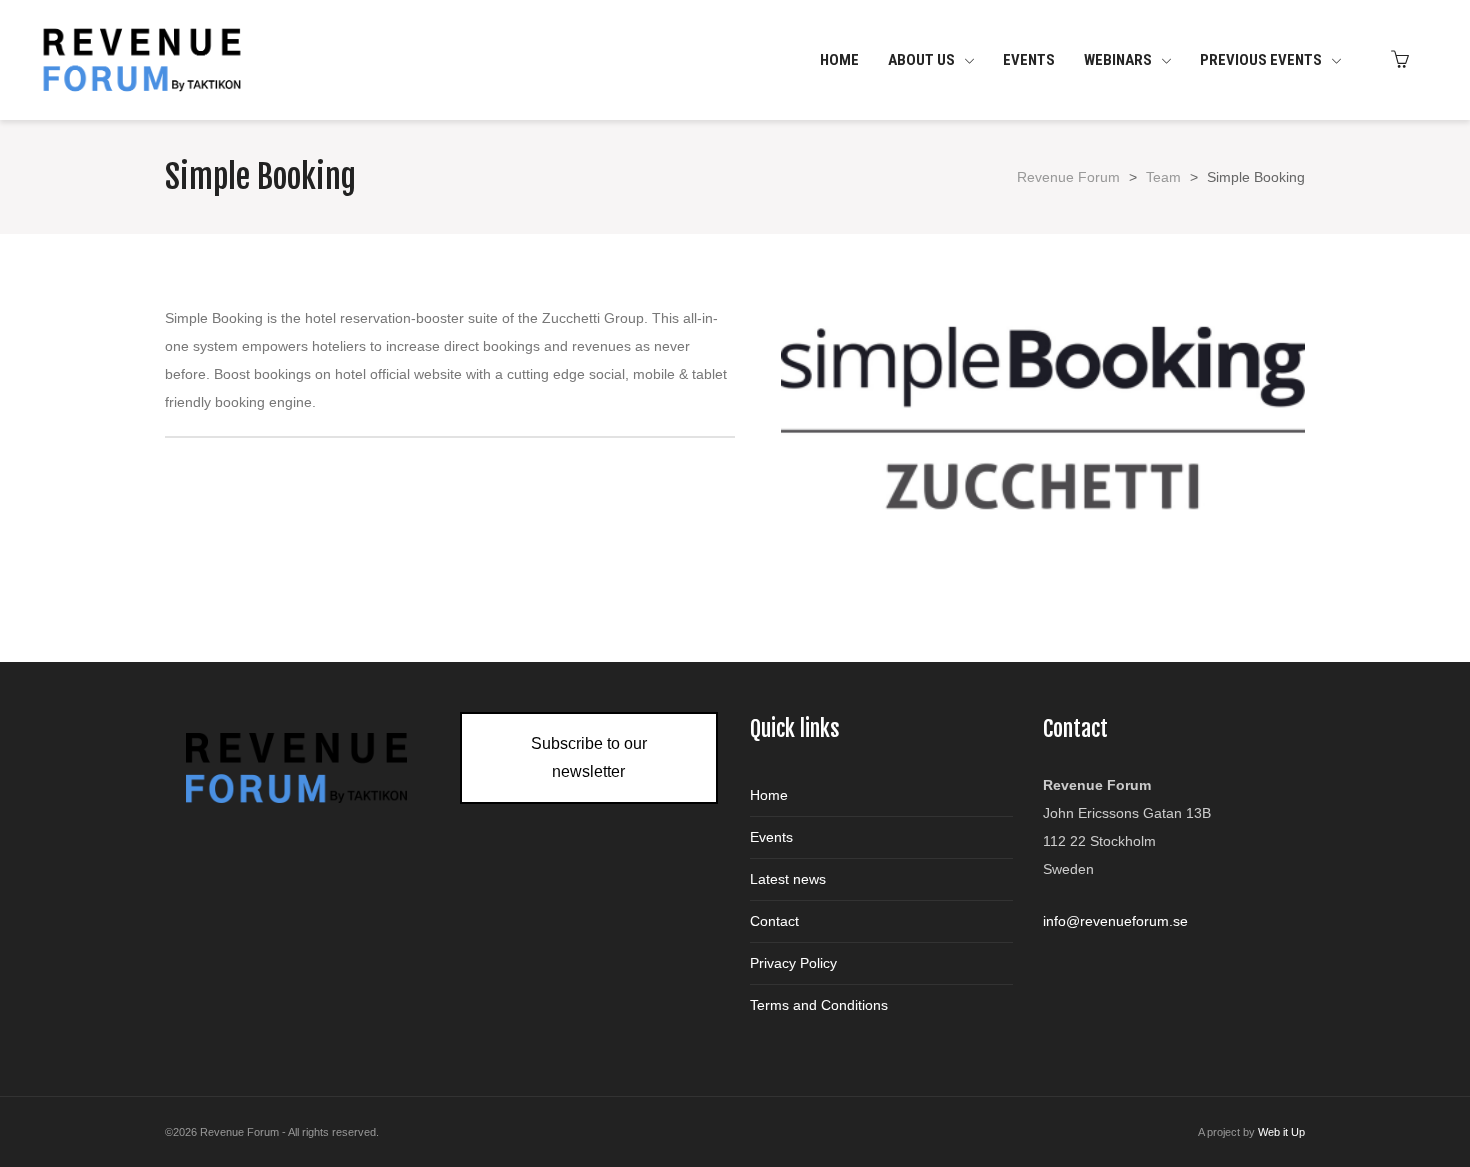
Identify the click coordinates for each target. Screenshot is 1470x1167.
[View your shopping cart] (1405, 60)
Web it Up (1281, 1132)
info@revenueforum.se (1115, 921)
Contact (774, 921)
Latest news (788, 879)
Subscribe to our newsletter (589, 757)
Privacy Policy (793, 963)
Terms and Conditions (819, 1005)
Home (769, 795)
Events (771, 837)
